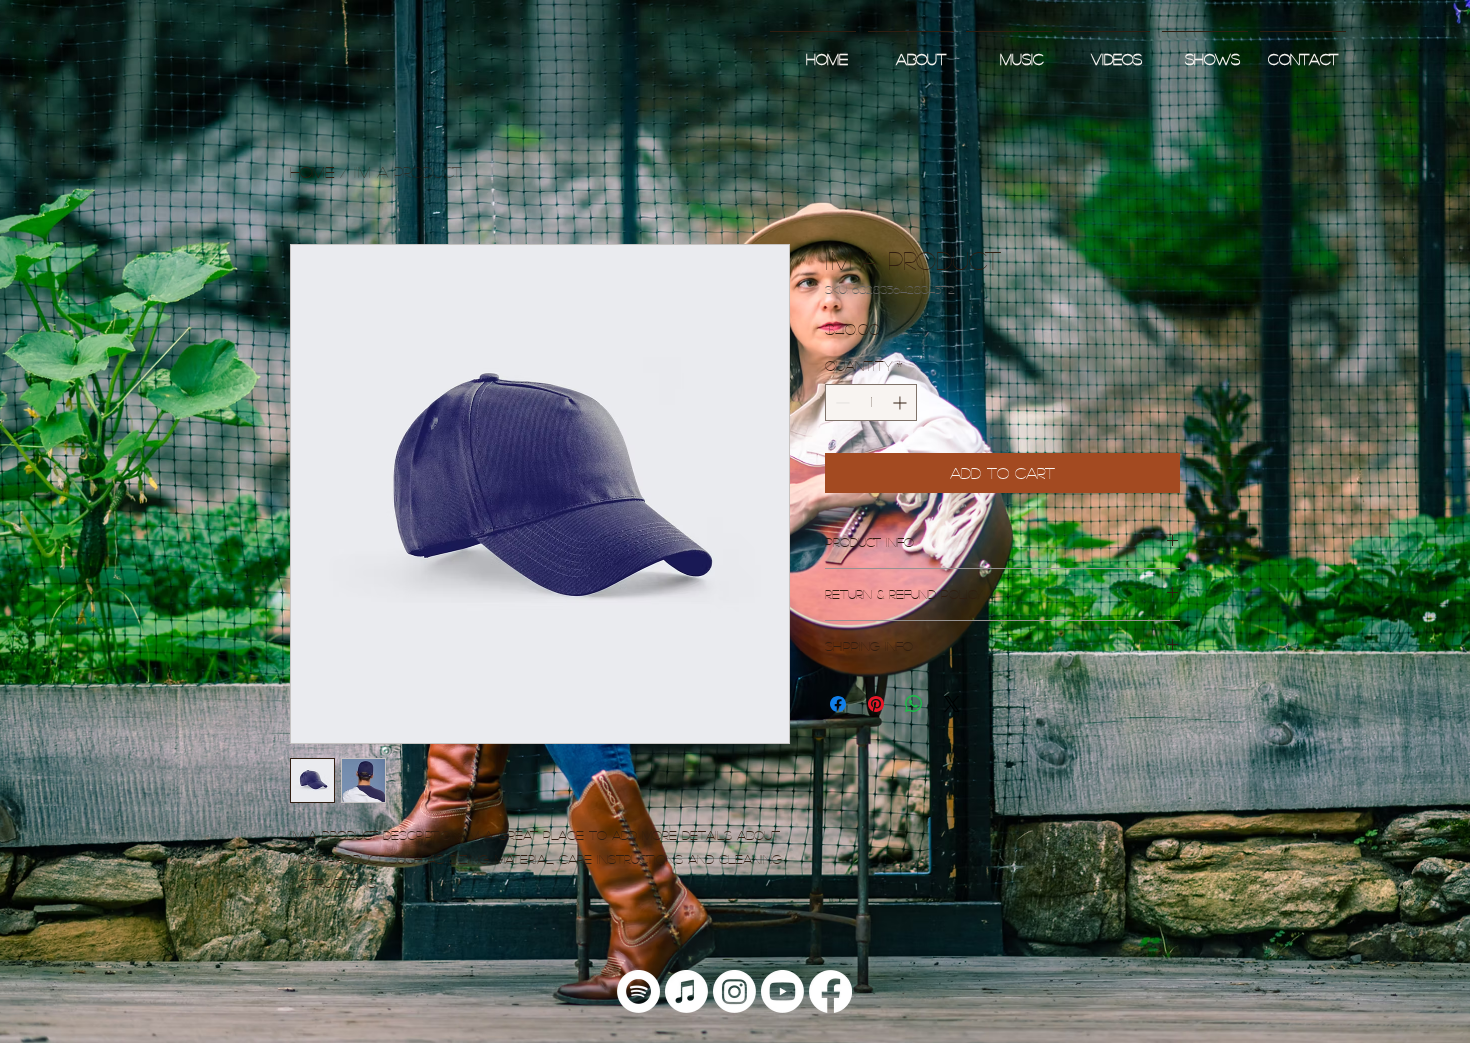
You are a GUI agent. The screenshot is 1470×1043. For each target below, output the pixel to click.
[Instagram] (734, 991)
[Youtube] (782, 991)
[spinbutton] (871, 402)
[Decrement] (840, 402)
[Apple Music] (686, 991)
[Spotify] (638, 991)
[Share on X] (952, 704)
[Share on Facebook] (838, 704)
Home (312, 171)
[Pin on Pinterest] (876, 704)
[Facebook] (830, 991)
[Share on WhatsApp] (914, 704)
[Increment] (901, 402)
